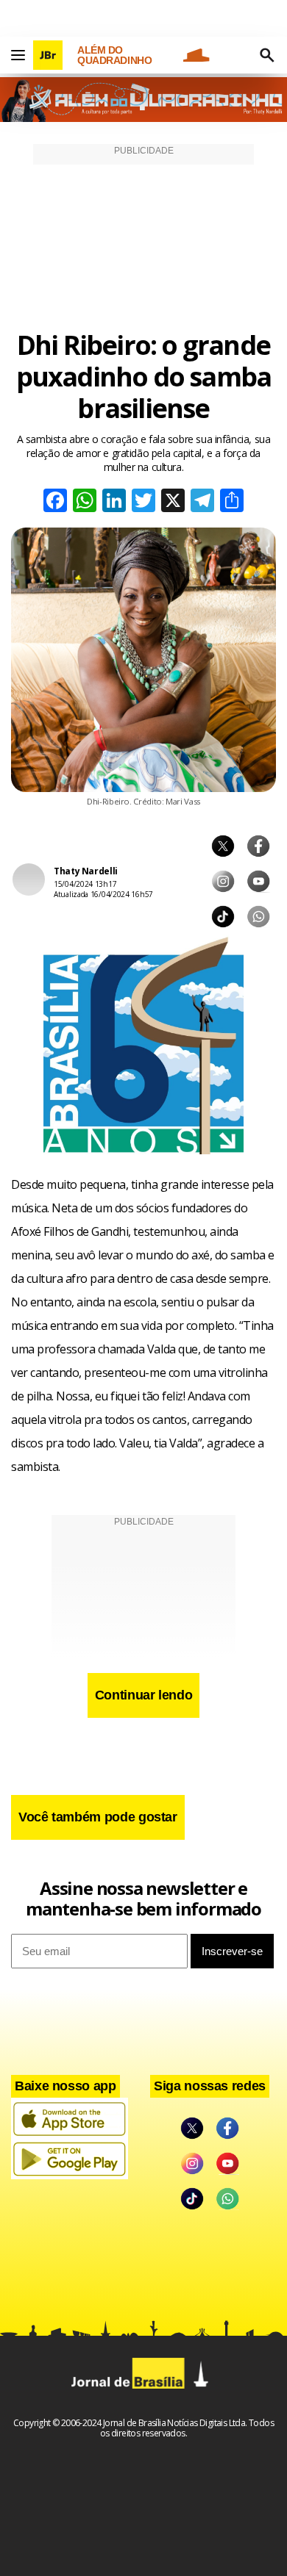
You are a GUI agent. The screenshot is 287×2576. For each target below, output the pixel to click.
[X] (173, 502)
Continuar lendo (144, 1695)
